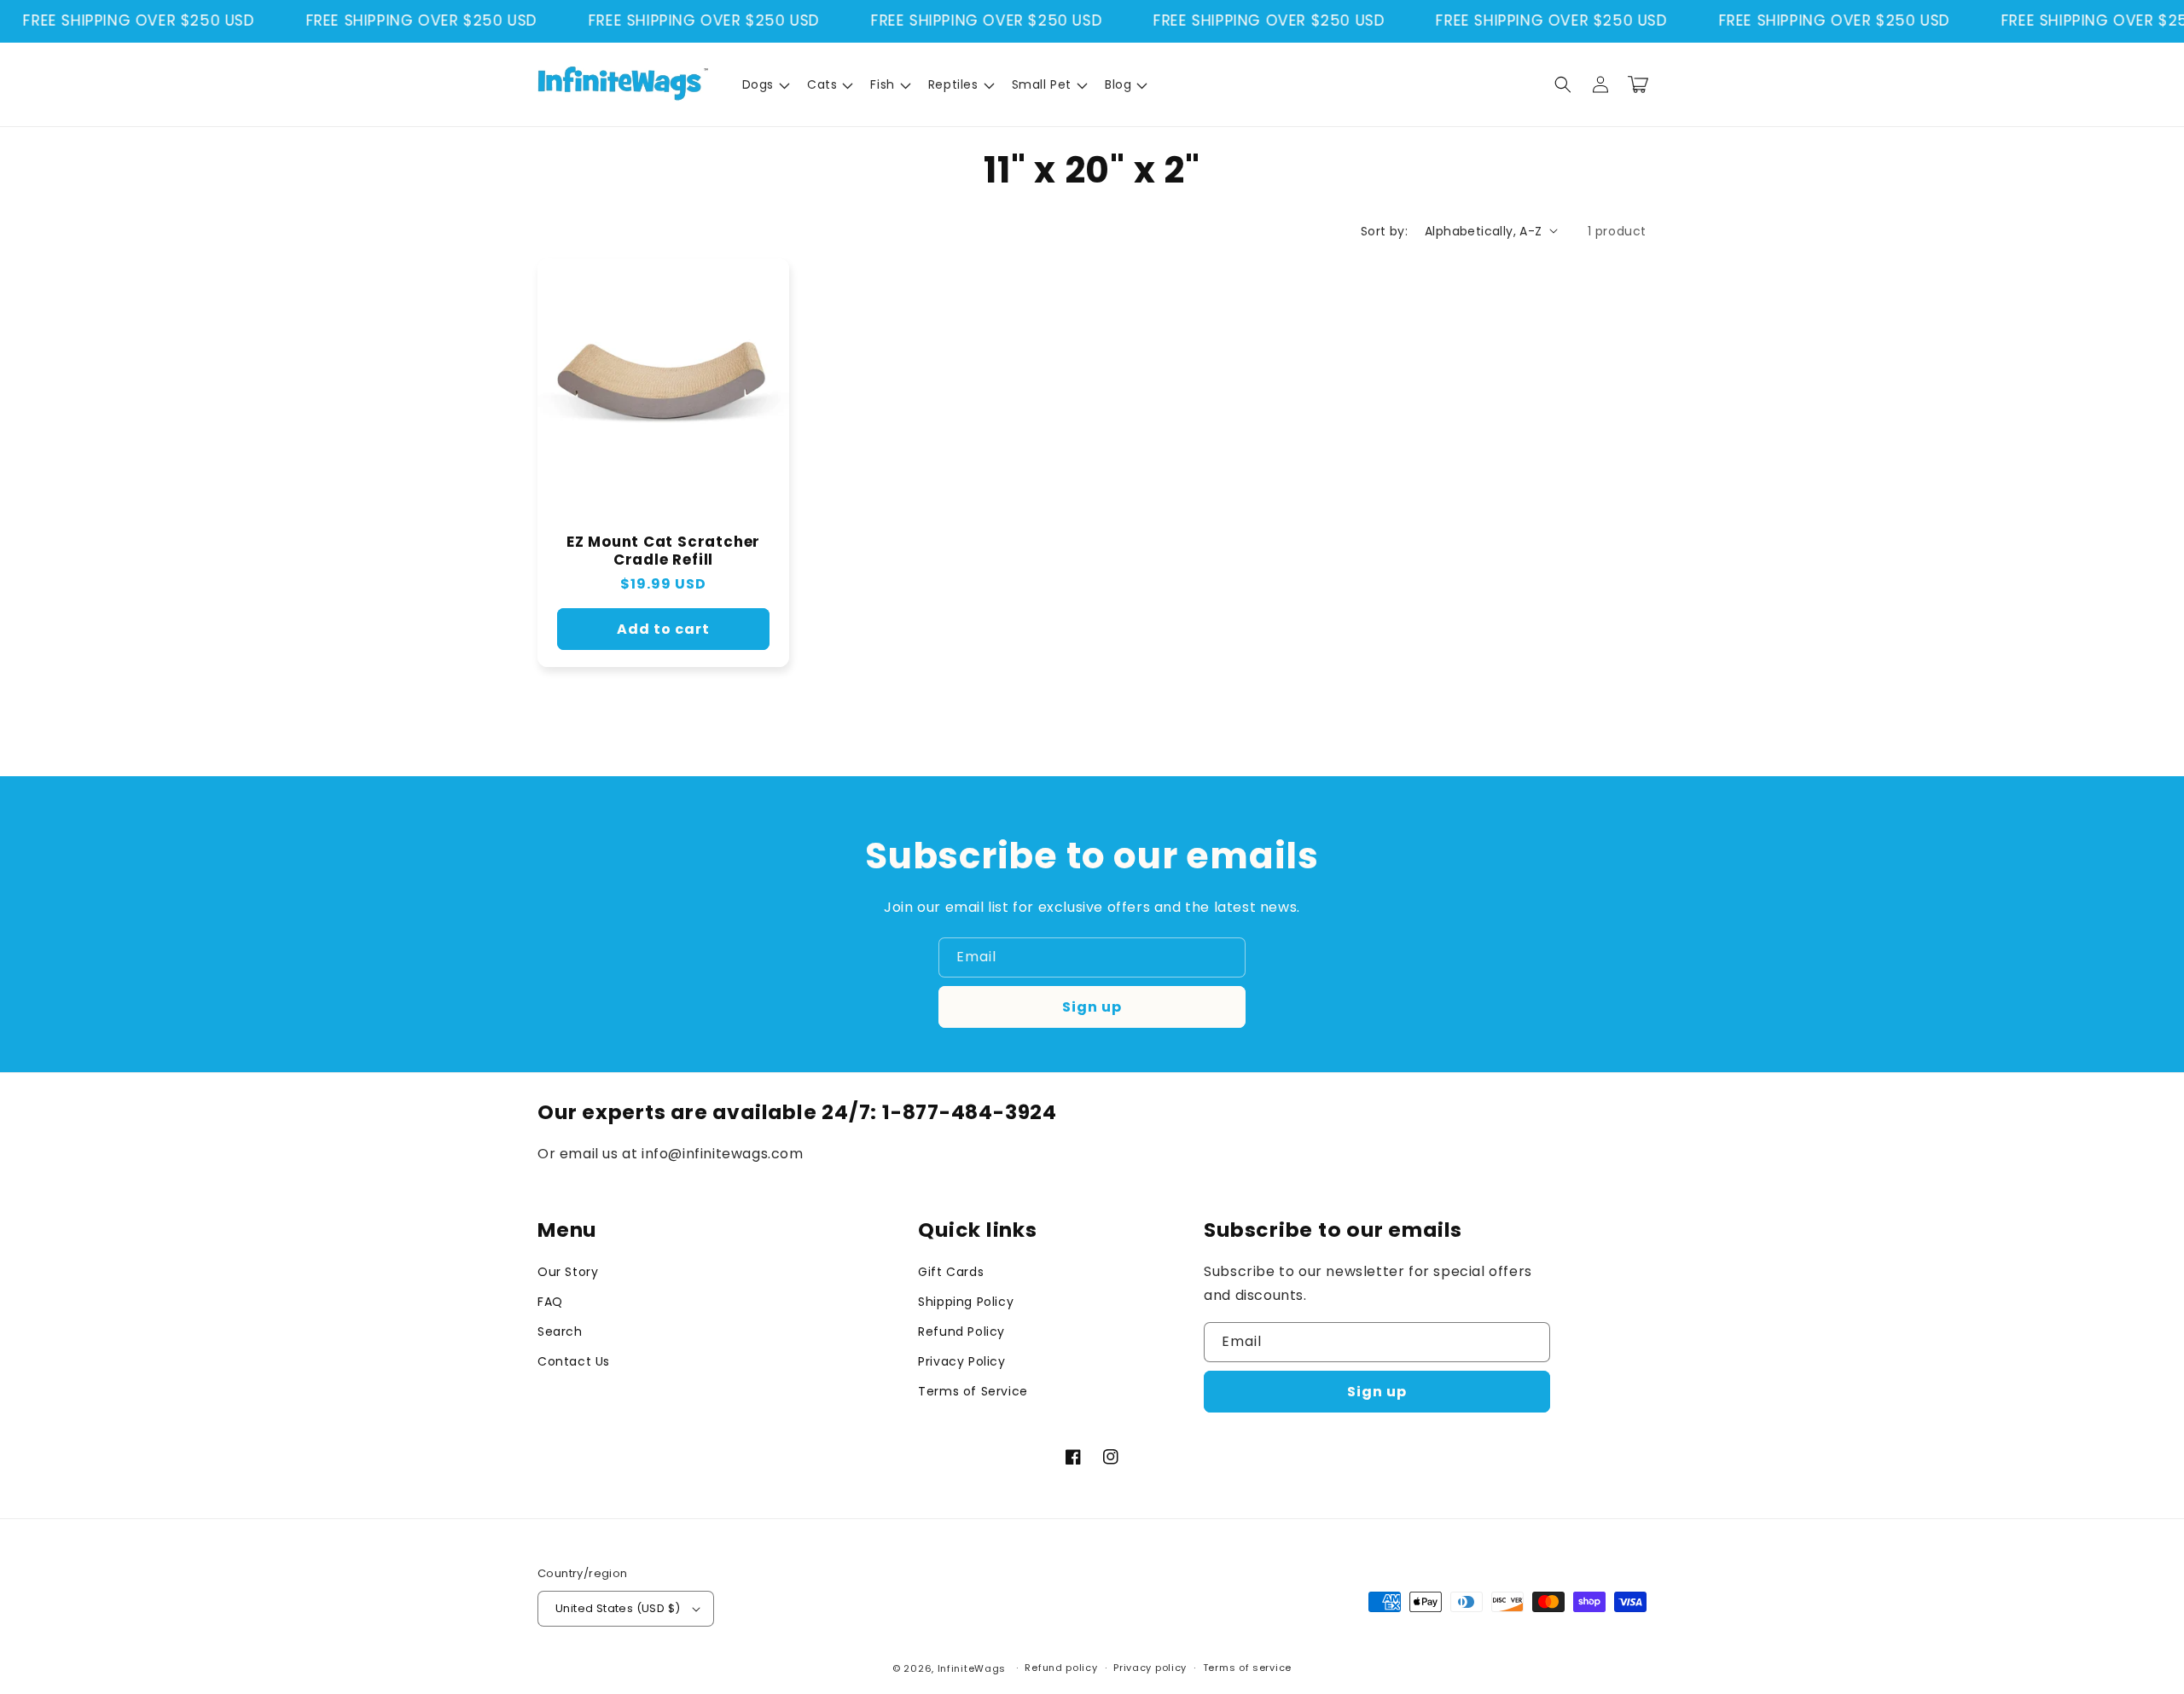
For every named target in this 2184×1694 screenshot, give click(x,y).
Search (560, 1331)
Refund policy (1061, 1668)
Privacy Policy (961, 1361)
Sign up (1092, 1007)
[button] (764, 84)
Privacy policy (1150, 1668)
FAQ (550, 1302)
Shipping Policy (966, 1302)
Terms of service (1247, 1668)
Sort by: (1384, 231)
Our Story (568, 1272)
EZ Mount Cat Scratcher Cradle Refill (663, 551)
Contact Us (574, 1361)
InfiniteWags (972, 1668)
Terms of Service (973, 1391)
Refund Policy (961, 1331)
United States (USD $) (618, 1608)
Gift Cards (951, 1272)
